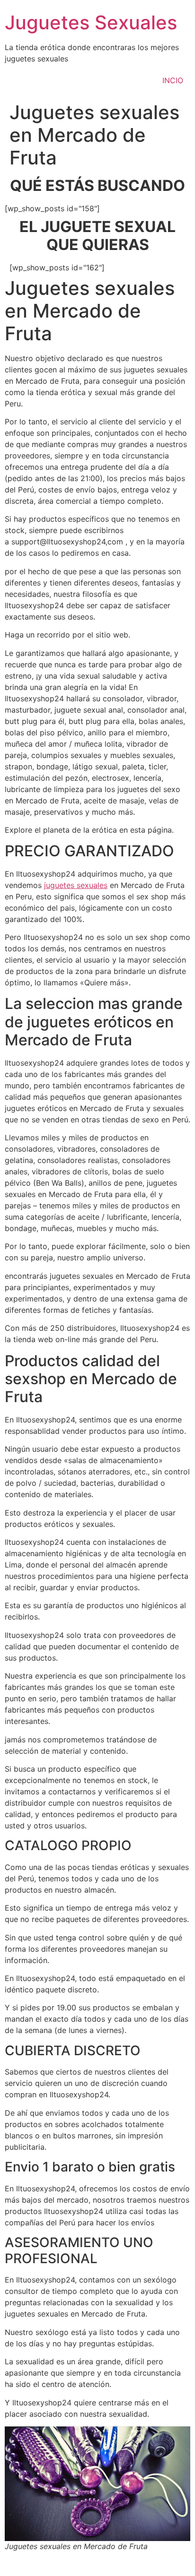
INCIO (173, 80)
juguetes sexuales (76, 885)
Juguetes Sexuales (91, 22)
